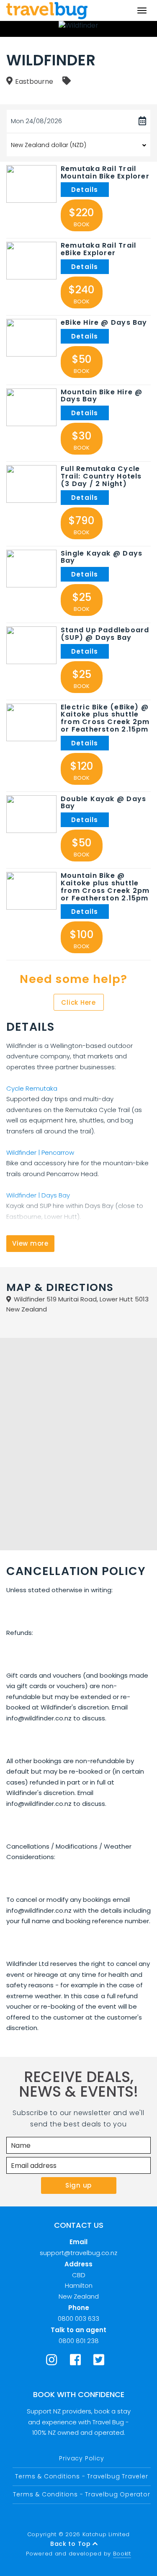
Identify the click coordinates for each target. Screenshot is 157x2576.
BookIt (122, 2554)
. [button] (85, 190)
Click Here (78, 1002)
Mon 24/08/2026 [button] (36, 121)
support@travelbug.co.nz (78, 2253)
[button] (31, 184)
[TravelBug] (47, 10)
